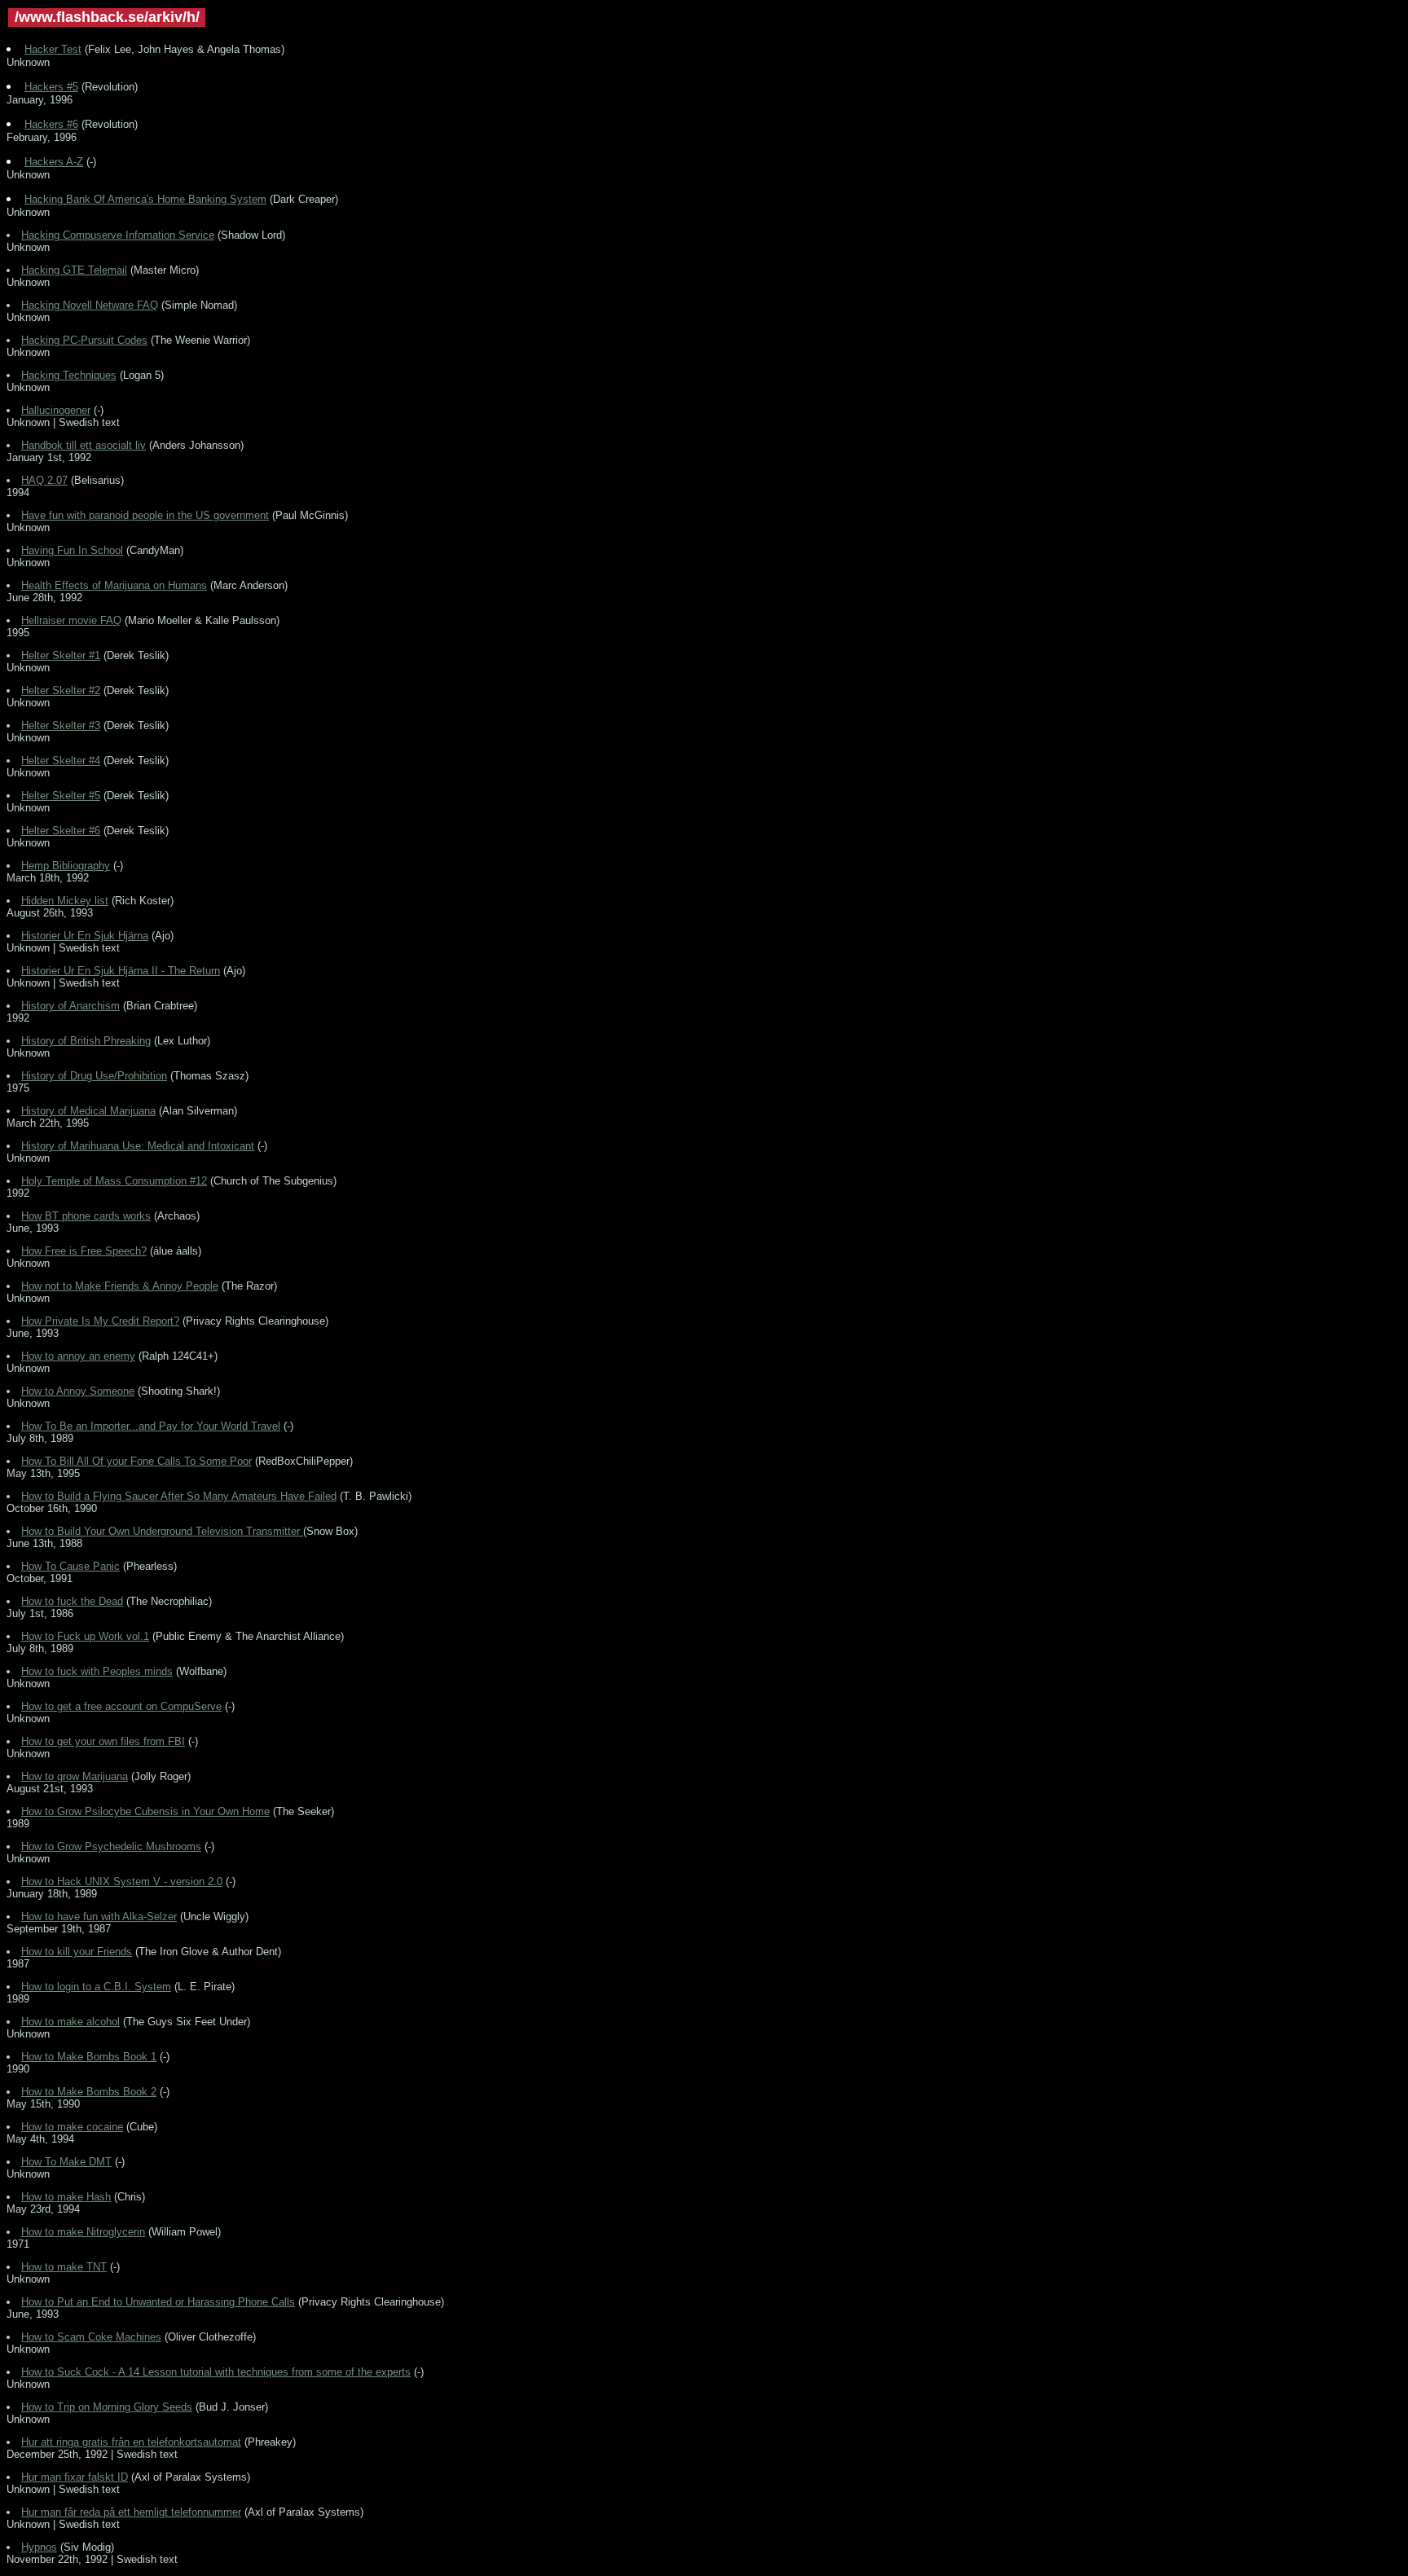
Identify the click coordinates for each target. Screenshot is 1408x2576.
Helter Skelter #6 (61, 831)
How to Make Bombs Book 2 (89, 2092)
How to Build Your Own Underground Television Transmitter (162, 1531)
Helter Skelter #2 (61, 690)
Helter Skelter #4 (61, 760)
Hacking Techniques (69, 375)
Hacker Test (53, 49)
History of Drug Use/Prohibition (94, 1076)
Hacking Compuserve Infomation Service (118, 235)
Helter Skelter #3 (61, 725)
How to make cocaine (72, 2127)
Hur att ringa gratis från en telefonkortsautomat (131, 2442)
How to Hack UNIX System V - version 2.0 (122, 1881)
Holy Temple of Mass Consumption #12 (114, 1181)
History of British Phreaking (86, 1041)
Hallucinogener (56, 410)
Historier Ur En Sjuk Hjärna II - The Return (121, 971)
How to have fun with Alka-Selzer (99, 1917)
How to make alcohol (70, 2022)
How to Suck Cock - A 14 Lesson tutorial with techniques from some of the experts (216, 2372)
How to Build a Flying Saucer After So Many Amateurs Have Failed (179, 1496)
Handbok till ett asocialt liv (84, 445)
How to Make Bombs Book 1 (89, 2057)
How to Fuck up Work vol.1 (85, 1636)
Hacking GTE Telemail (74, 270)
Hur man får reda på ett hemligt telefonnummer (131, 2512)
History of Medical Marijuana (88, 1111)
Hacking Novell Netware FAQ (90, 305)
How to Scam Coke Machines (91, 2337)
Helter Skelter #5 (61, 796)
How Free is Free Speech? (84, 1251)
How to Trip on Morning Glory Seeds (107, 2407)
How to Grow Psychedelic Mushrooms (111, 1846)
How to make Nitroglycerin (83, 2232)
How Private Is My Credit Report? (100, 1321)
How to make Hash (66, 2197)
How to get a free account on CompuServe (121, 1706)
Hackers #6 (51, 124)
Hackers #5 (51, 87)
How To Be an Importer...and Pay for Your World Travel (151, 1426)
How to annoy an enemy (78, 1356)
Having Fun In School (72, 550)
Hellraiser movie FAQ (71, 620)
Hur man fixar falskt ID (75, 2477)
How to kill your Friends (77, 1952)
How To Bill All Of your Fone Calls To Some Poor (136, 1461)
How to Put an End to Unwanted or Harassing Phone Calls (158, 2302)
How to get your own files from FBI (103, 1741)
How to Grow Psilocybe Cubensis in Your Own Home (145, 1811)
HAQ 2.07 (44, 480)
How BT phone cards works (86, 1216)
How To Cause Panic (70, 1566)
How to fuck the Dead (72, 1601)
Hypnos (39, 2547)
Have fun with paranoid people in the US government (145, 515)
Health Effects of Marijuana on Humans (114, 585)
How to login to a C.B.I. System (96, 1987)
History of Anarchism (70, 1006)
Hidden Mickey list (65, 901)
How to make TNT (64, 2267)
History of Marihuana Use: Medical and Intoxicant (138, 1146)
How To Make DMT (66, 2162)
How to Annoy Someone (78, 1391)
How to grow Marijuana (75, 1776)
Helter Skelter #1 (61, 655)
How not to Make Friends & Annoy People (120, 1286)
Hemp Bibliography (66, 866)
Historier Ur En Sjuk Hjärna (85, 936)
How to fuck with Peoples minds (97, 1671)
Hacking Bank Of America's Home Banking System (145, 199)
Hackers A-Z (54, 162)
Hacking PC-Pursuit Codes (84, 340)
